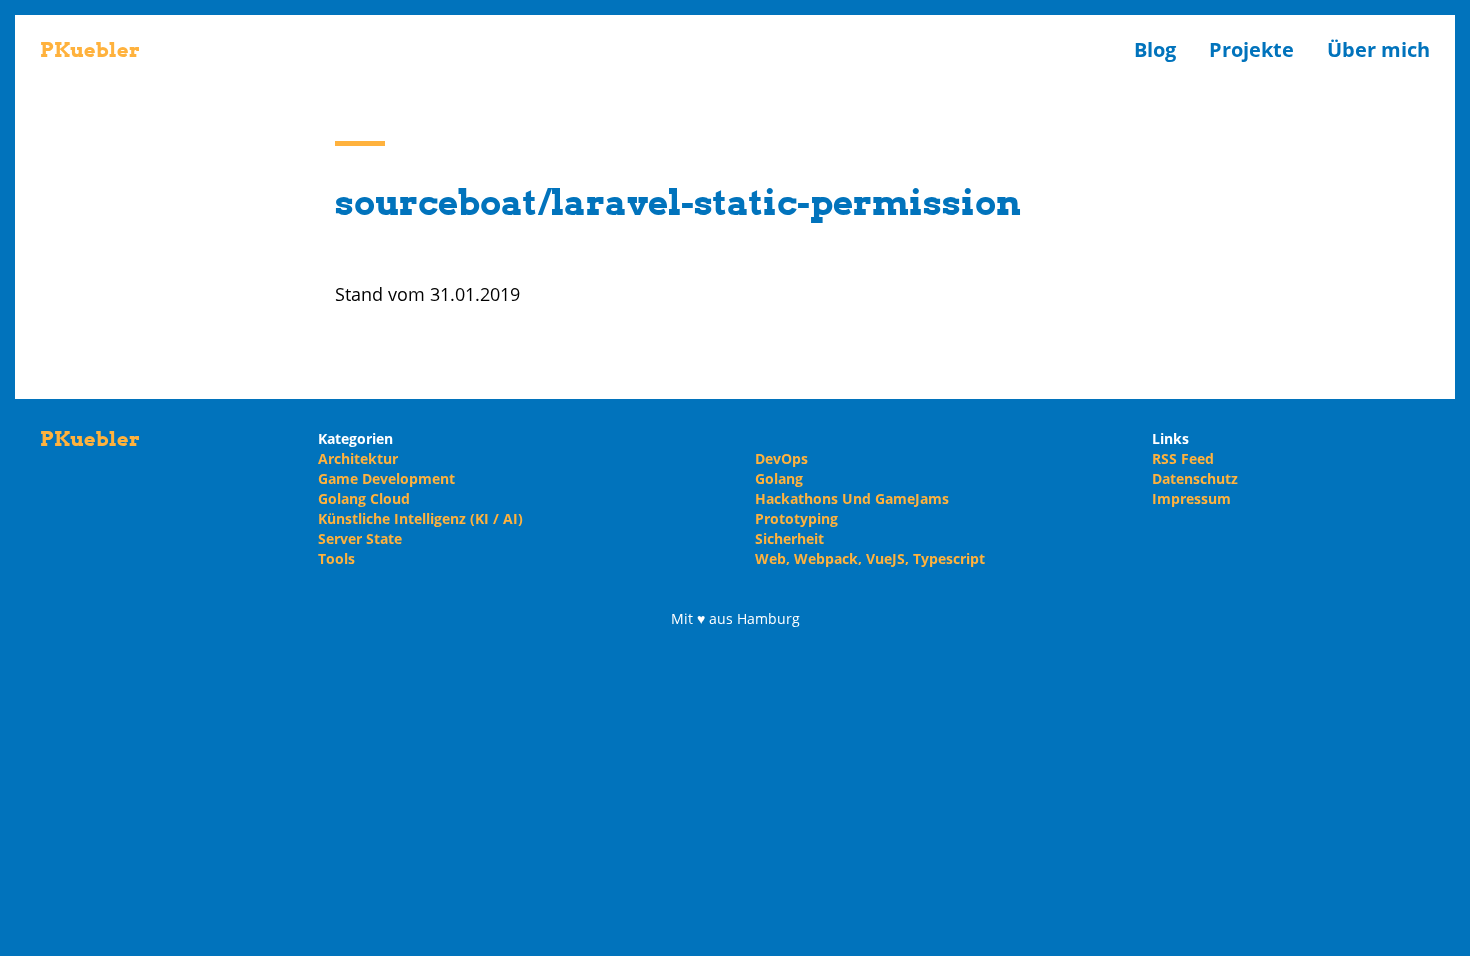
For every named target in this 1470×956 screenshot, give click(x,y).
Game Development (386, 478)
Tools (336, 558)
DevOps (781, 458)
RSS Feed (1183, 458)
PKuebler (90, 50)
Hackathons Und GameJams (852, 498)
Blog (1155, 49)
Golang (779, 478)
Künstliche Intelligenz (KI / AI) (420, 518)
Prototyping (796, 518)
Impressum (1191, 498)
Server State (360, 538)
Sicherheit (789, 538)
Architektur (358, 458)
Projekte (1251, 49)
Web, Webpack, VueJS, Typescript (870, 558)
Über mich (1378, 49)
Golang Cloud (364, 498)
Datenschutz (1195, 478)
